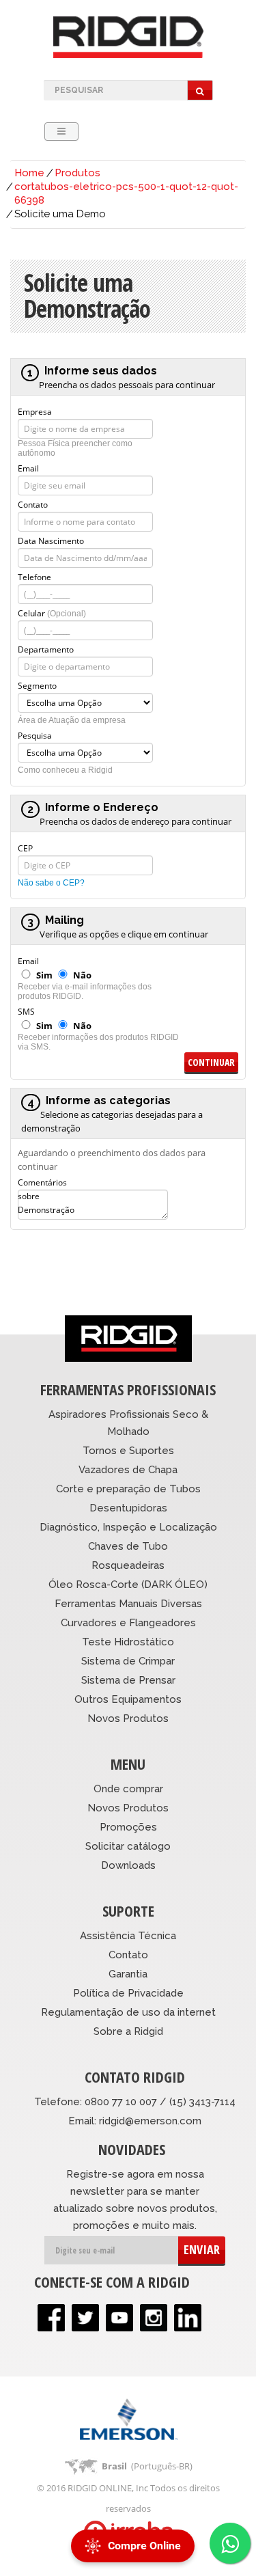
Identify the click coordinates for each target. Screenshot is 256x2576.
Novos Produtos (128, 1718)
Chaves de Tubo (128, 1546)
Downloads (128, 1865)
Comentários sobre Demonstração (46, 1181)
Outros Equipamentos (128, 1699)
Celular (52, 612)
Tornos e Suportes (128, 1451)
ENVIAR (202, 2249)
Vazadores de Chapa (128, 1470)
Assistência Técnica (128, 1936)
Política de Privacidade (128, 1993)
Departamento (46, 648)
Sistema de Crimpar (128, 1661)
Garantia (128, 1974)
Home (29, 173)
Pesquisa (35, 735)
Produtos (77, 173)
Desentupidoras (128, 1508)
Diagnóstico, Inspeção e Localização (128, 1527)
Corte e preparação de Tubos (128, 1489)
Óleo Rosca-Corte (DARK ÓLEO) (128, 1585)
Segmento (37, 685)
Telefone (34, 576)
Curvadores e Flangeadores (128, 1623)
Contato (33, 504)
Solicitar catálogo (128, 1846)
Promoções (128, 1827)
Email (28, 467)
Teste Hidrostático (128, 1642)
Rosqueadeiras (128, 1565)
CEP (25, 847)
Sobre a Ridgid (128, 2031)
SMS (26, 1011)
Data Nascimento (51, 540)
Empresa (35, 411)
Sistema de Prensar (128, 1680)
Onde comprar (128, 1789)
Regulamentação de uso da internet (128, 2012)
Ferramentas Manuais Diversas (128, 1604)
